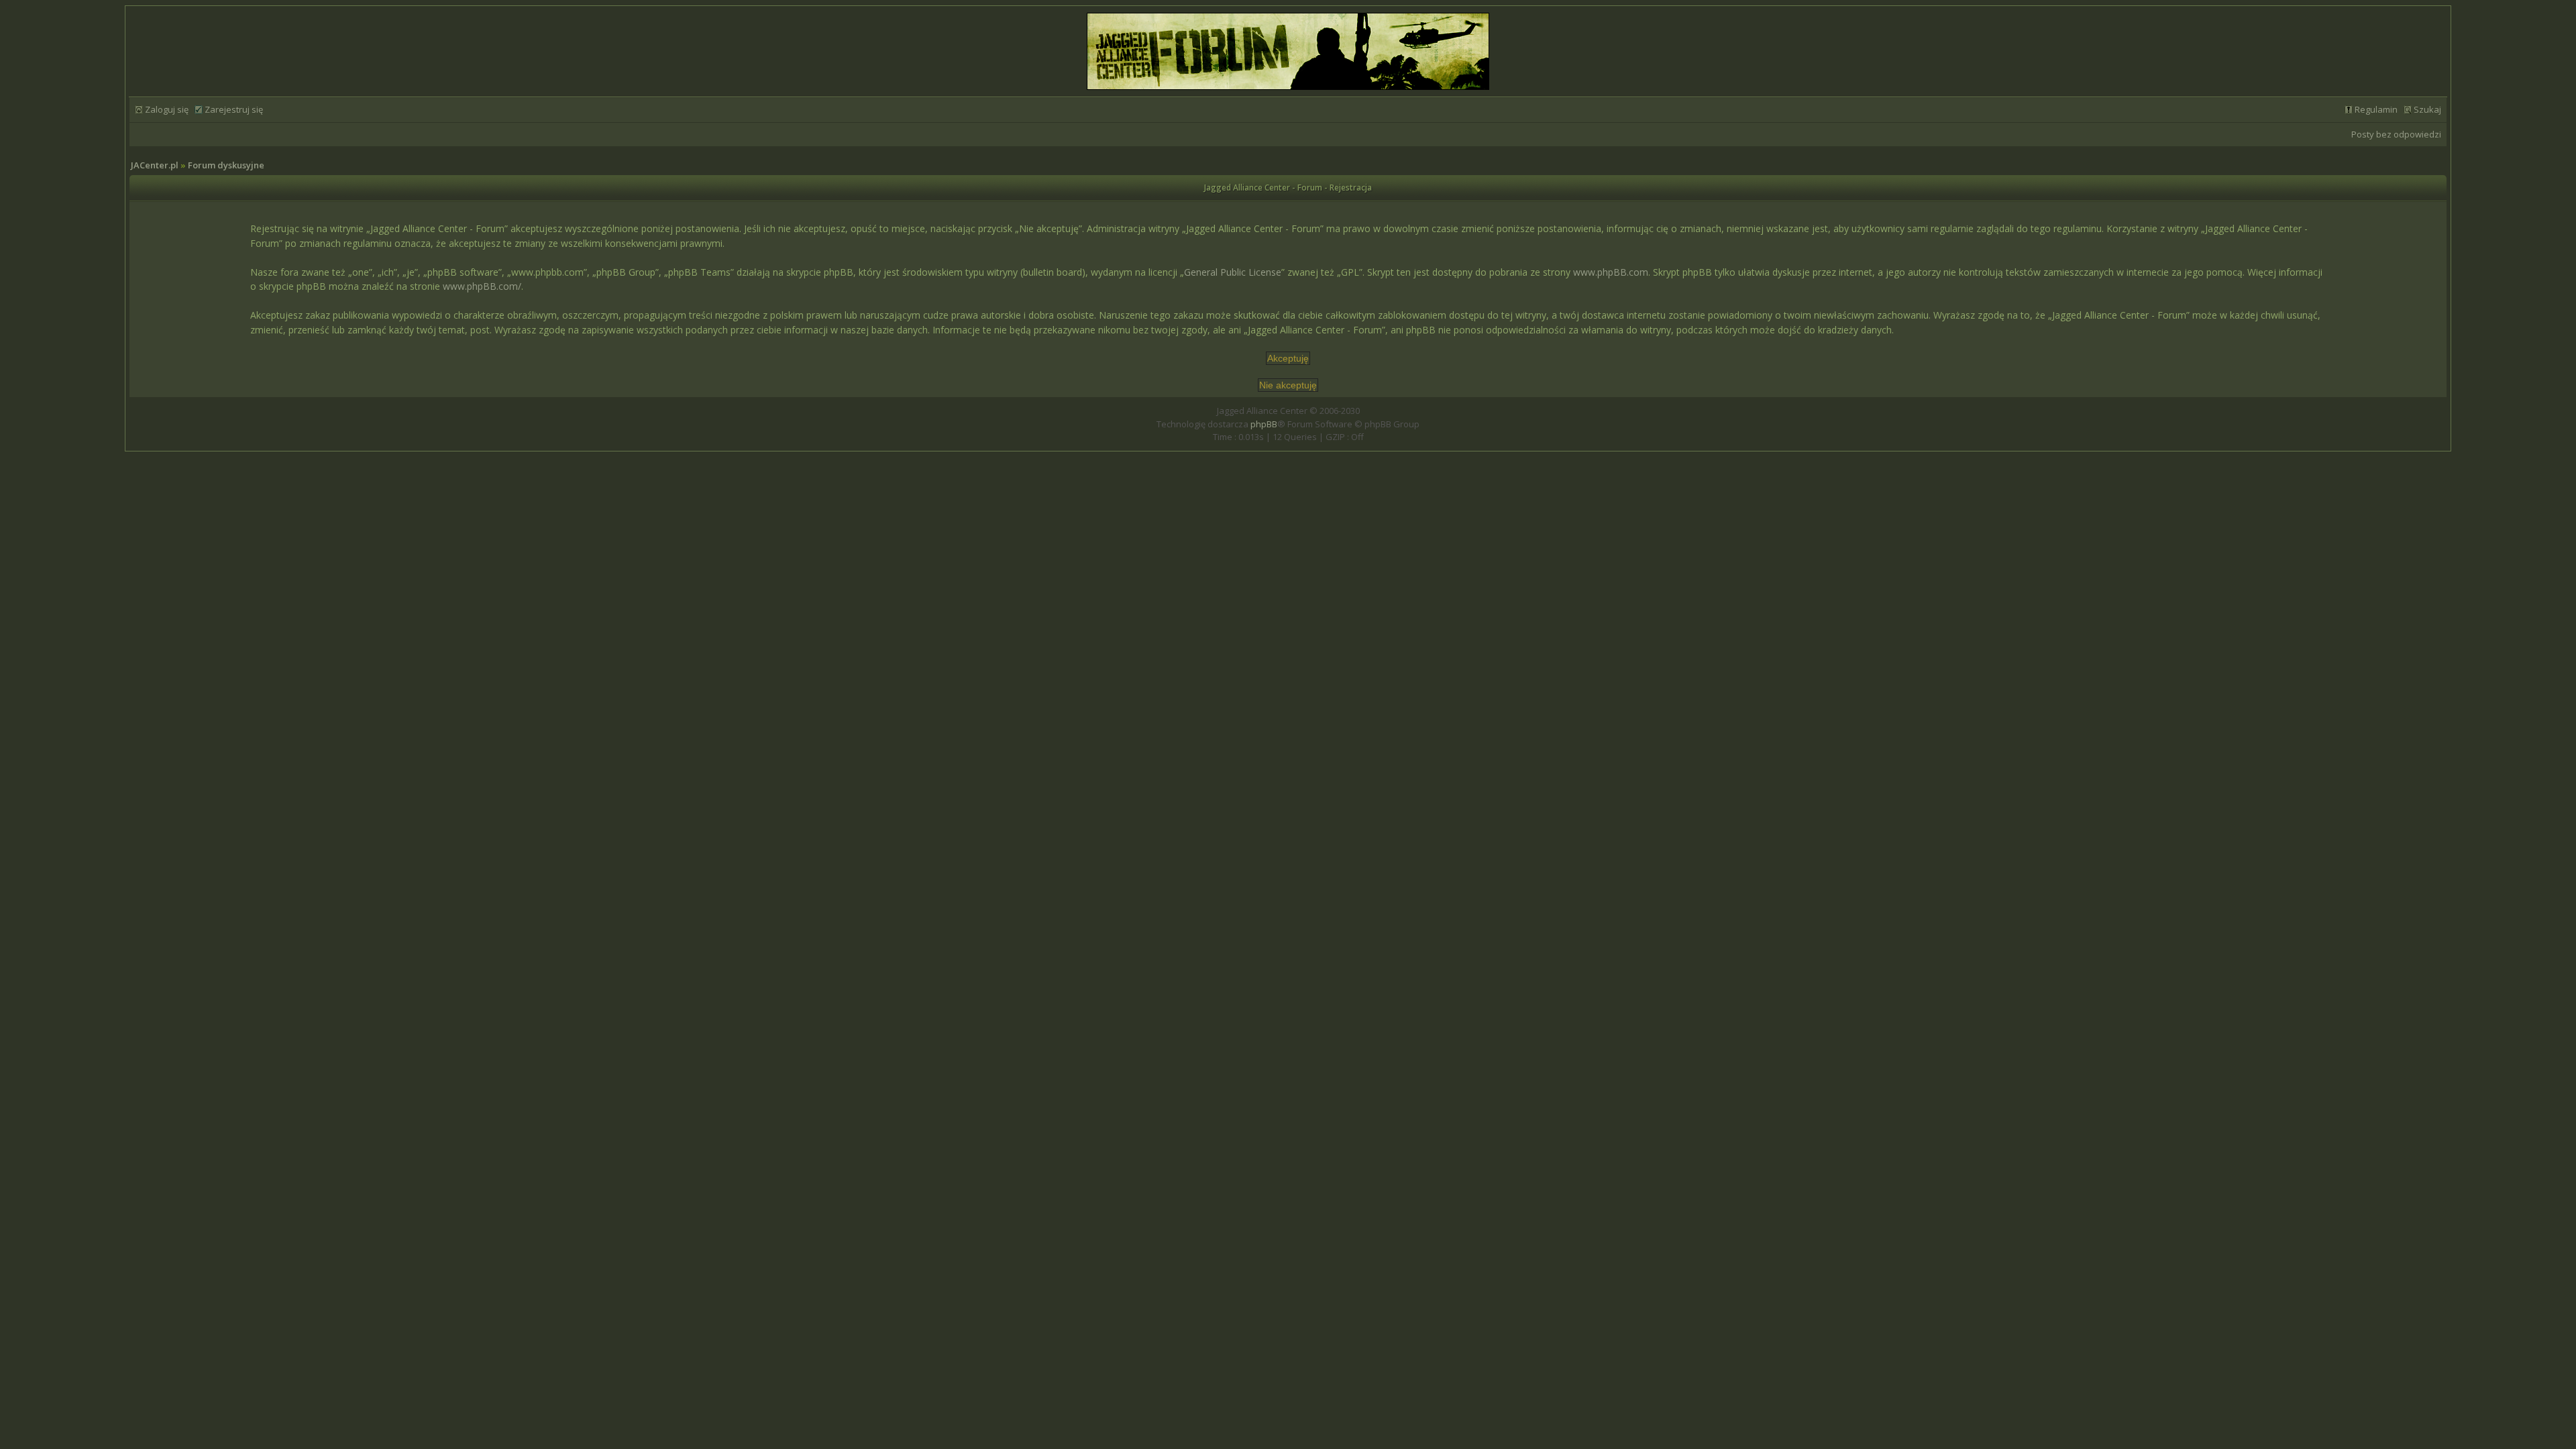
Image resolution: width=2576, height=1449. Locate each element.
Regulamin (2376, 109)
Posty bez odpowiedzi (2396, 134)
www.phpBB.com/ (482, 286)
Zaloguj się (167, 109)
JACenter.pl (155, 165)
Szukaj (2427, 109)
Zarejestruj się (234, 109)
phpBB (1264, 424)
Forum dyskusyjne (226, 165)
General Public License (1233, 272)
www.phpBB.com (1611, 272)
